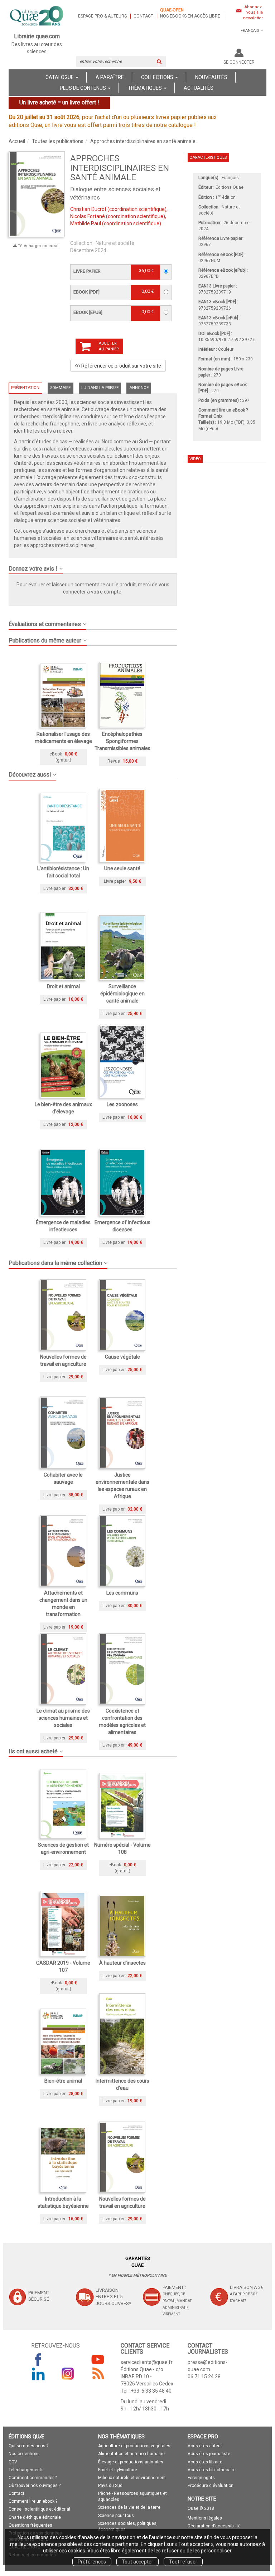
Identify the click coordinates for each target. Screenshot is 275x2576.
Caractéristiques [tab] (208, 157)
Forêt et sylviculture (118, 2470)
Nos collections (24, 2454)
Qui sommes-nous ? (28, 2446)
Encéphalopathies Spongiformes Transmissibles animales (122, 741)
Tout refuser (183, 2562)
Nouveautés (211, 77)
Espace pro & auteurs (102, 16)
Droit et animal (63, 986)
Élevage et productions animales (131, 2462)
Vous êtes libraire (205, 2462)
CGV (13, 2462)
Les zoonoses (122, 1104)
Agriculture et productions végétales (134, 2446)
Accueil (17, 141)
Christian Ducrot (88, 209)
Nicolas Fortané (88, 216)
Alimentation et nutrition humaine (131, 2454)
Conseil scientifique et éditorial (39, 2509)
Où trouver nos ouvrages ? (35, 2486)
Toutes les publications (58, 141)
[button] (37, 194)
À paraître (110, 77)
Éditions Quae (230, 187)
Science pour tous (116, 2516)
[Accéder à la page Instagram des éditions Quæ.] (68, 2374)
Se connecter (239, 62)
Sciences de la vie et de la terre (129, 2507)
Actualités (199, 88)
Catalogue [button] (60, 77)
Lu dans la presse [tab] (100, 388)
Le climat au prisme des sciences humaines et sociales (63, 1718)
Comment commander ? (33, 2478)
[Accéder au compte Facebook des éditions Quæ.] (38, 2359)
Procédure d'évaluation (211, 2486)
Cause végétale (122, 1357)
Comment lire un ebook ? (33, 2501)
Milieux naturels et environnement (132, 2478)
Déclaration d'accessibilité (214, 2526)
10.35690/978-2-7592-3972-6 (227, 340)
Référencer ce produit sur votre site (121, 366)
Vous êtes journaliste (209, 2454)
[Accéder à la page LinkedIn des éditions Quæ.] (38, 2374)
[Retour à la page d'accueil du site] (37, 16)
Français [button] (250, 31)
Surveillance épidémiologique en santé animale (122, 994)
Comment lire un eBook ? (223, 410)
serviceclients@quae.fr (147, 2362)
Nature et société (115, 243)
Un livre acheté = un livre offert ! (59, 102)
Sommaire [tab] (60, 388)
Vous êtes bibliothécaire (212, 2470)
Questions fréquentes (30, 2525)
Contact (143, 16)
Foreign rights (201, 2478)
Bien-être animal (63, 2081)
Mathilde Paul (86, 223)
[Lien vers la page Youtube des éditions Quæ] (98, 2359)
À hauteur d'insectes (122, 1963)
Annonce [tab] (139, 388)
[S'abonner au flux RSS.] (98, 2374)
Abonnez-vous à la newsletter (253, 13)
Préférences (92, 2562)
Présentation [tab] (25, 388)
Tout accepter (137, 2562)
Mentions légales (205, 2518)
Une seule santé (122, 868)
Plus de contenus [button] (83, 88)
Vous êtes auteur (205, 2446)
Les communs (122, 1593)
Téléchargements (26, 2470)
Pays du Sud (110, 2486)
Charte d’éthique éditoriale (35, 2517)
